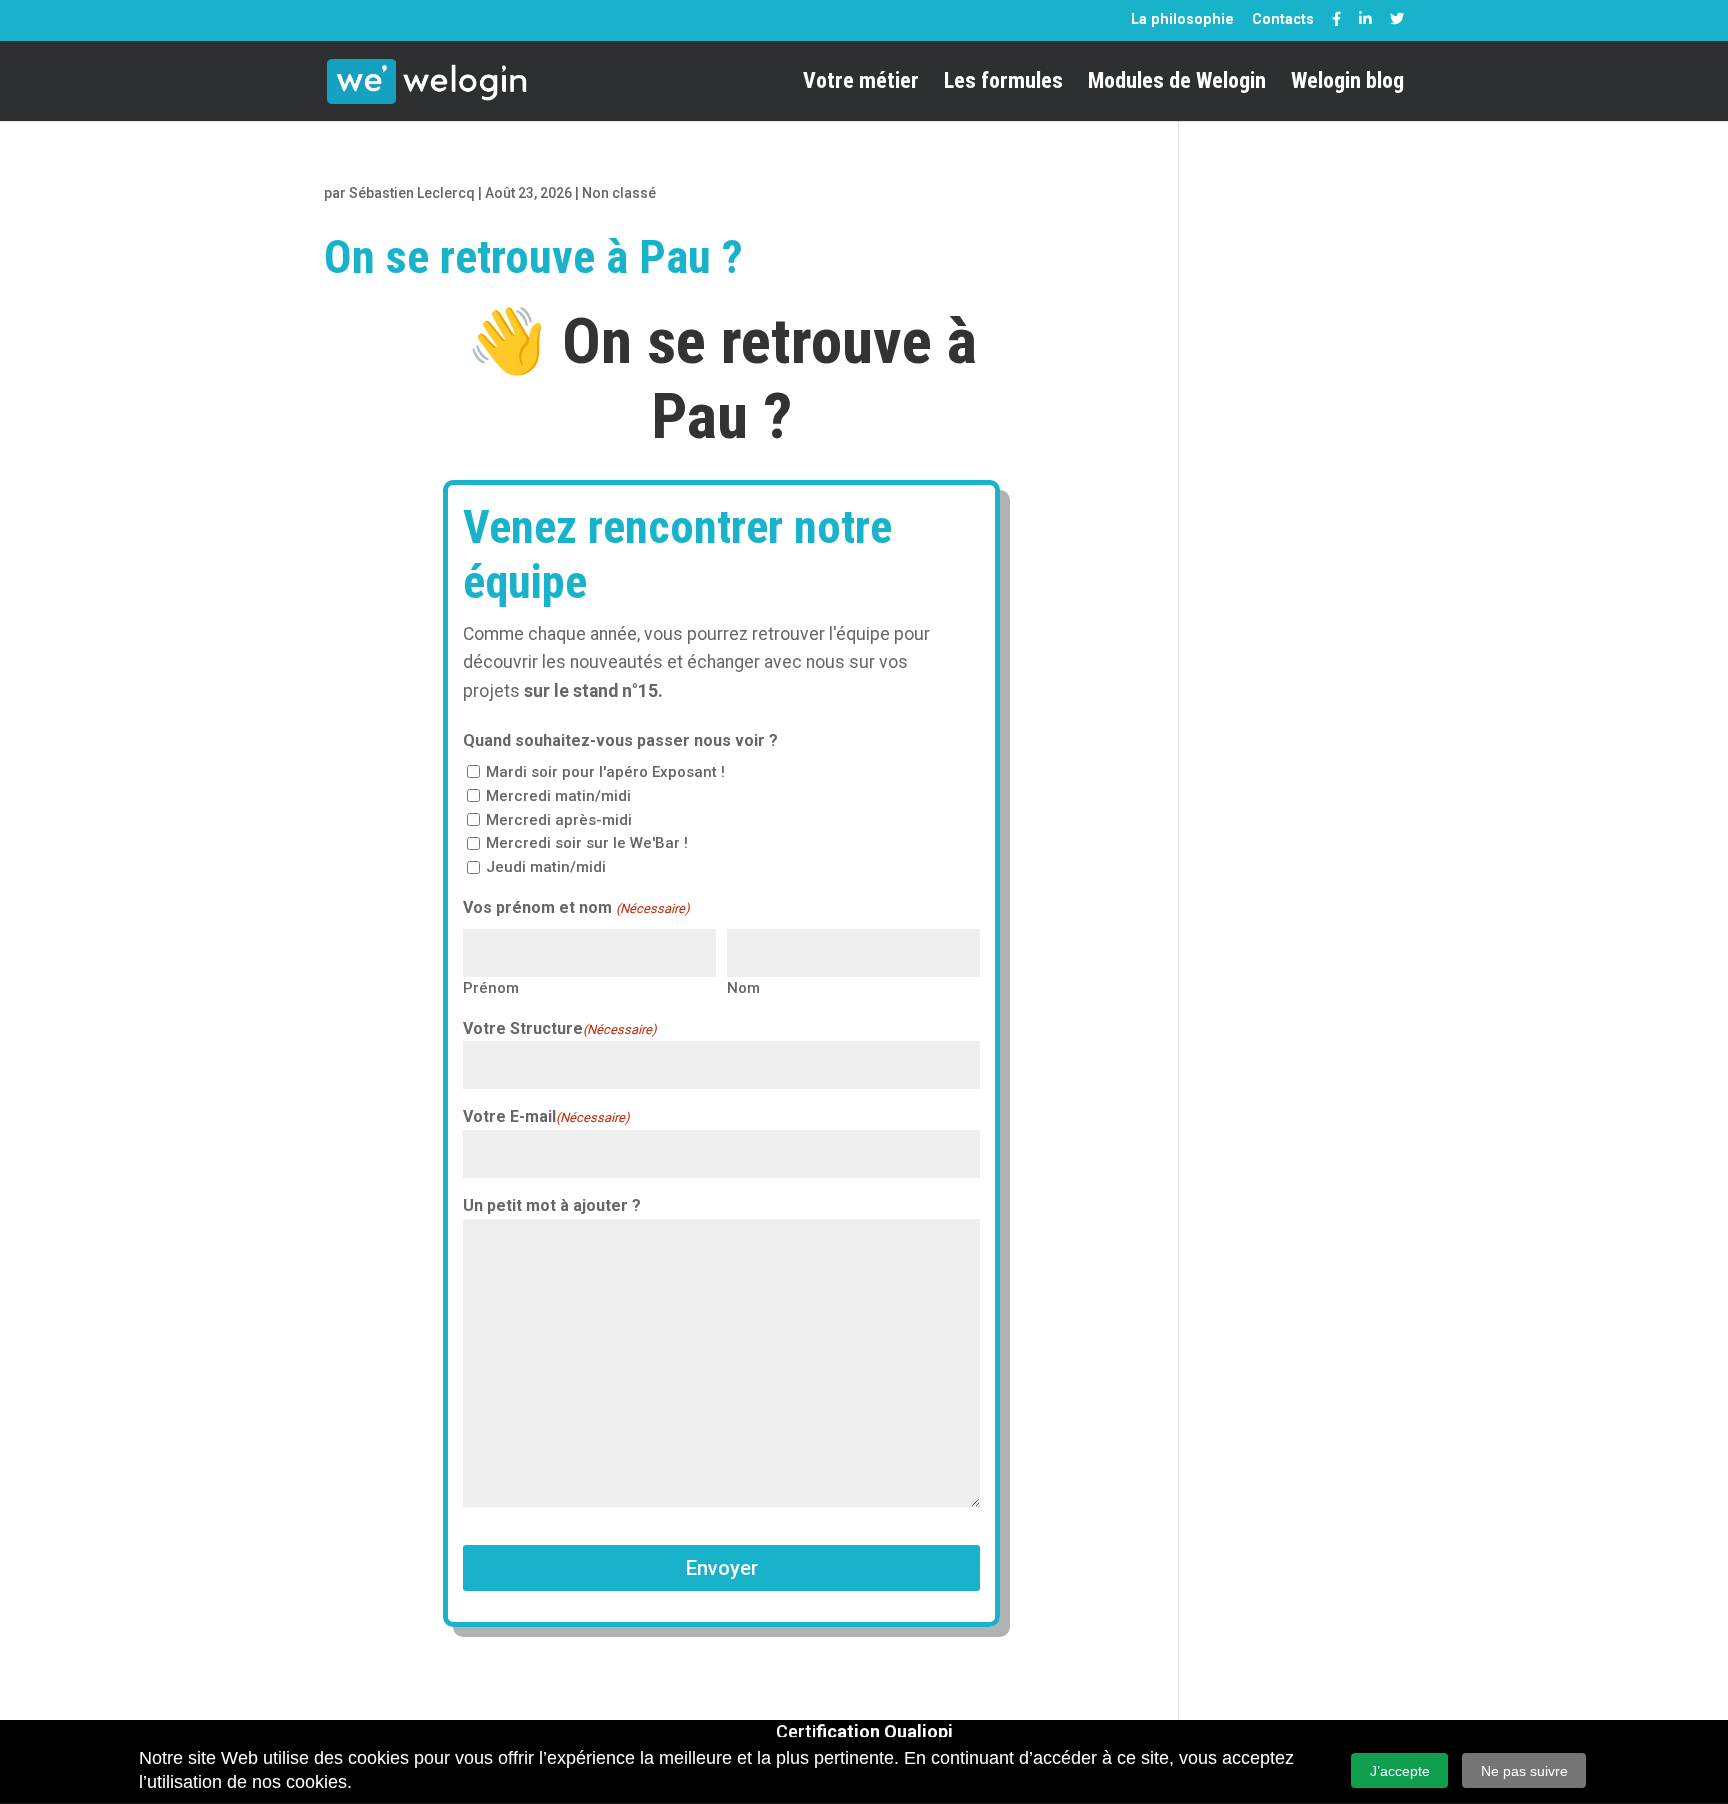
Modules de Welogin (1177, 83)
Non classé (619, 193)
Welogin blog (1347, 83)
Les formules (1003, 83)
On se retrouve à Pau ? (533, 257)
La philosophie (1182, 19)
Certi (864, 1731)
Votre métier (861, 83)
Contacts (1283, 19)
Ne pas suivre (1524, 1771)
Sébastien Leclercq (412, 193)
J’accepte (1400, 1771)
